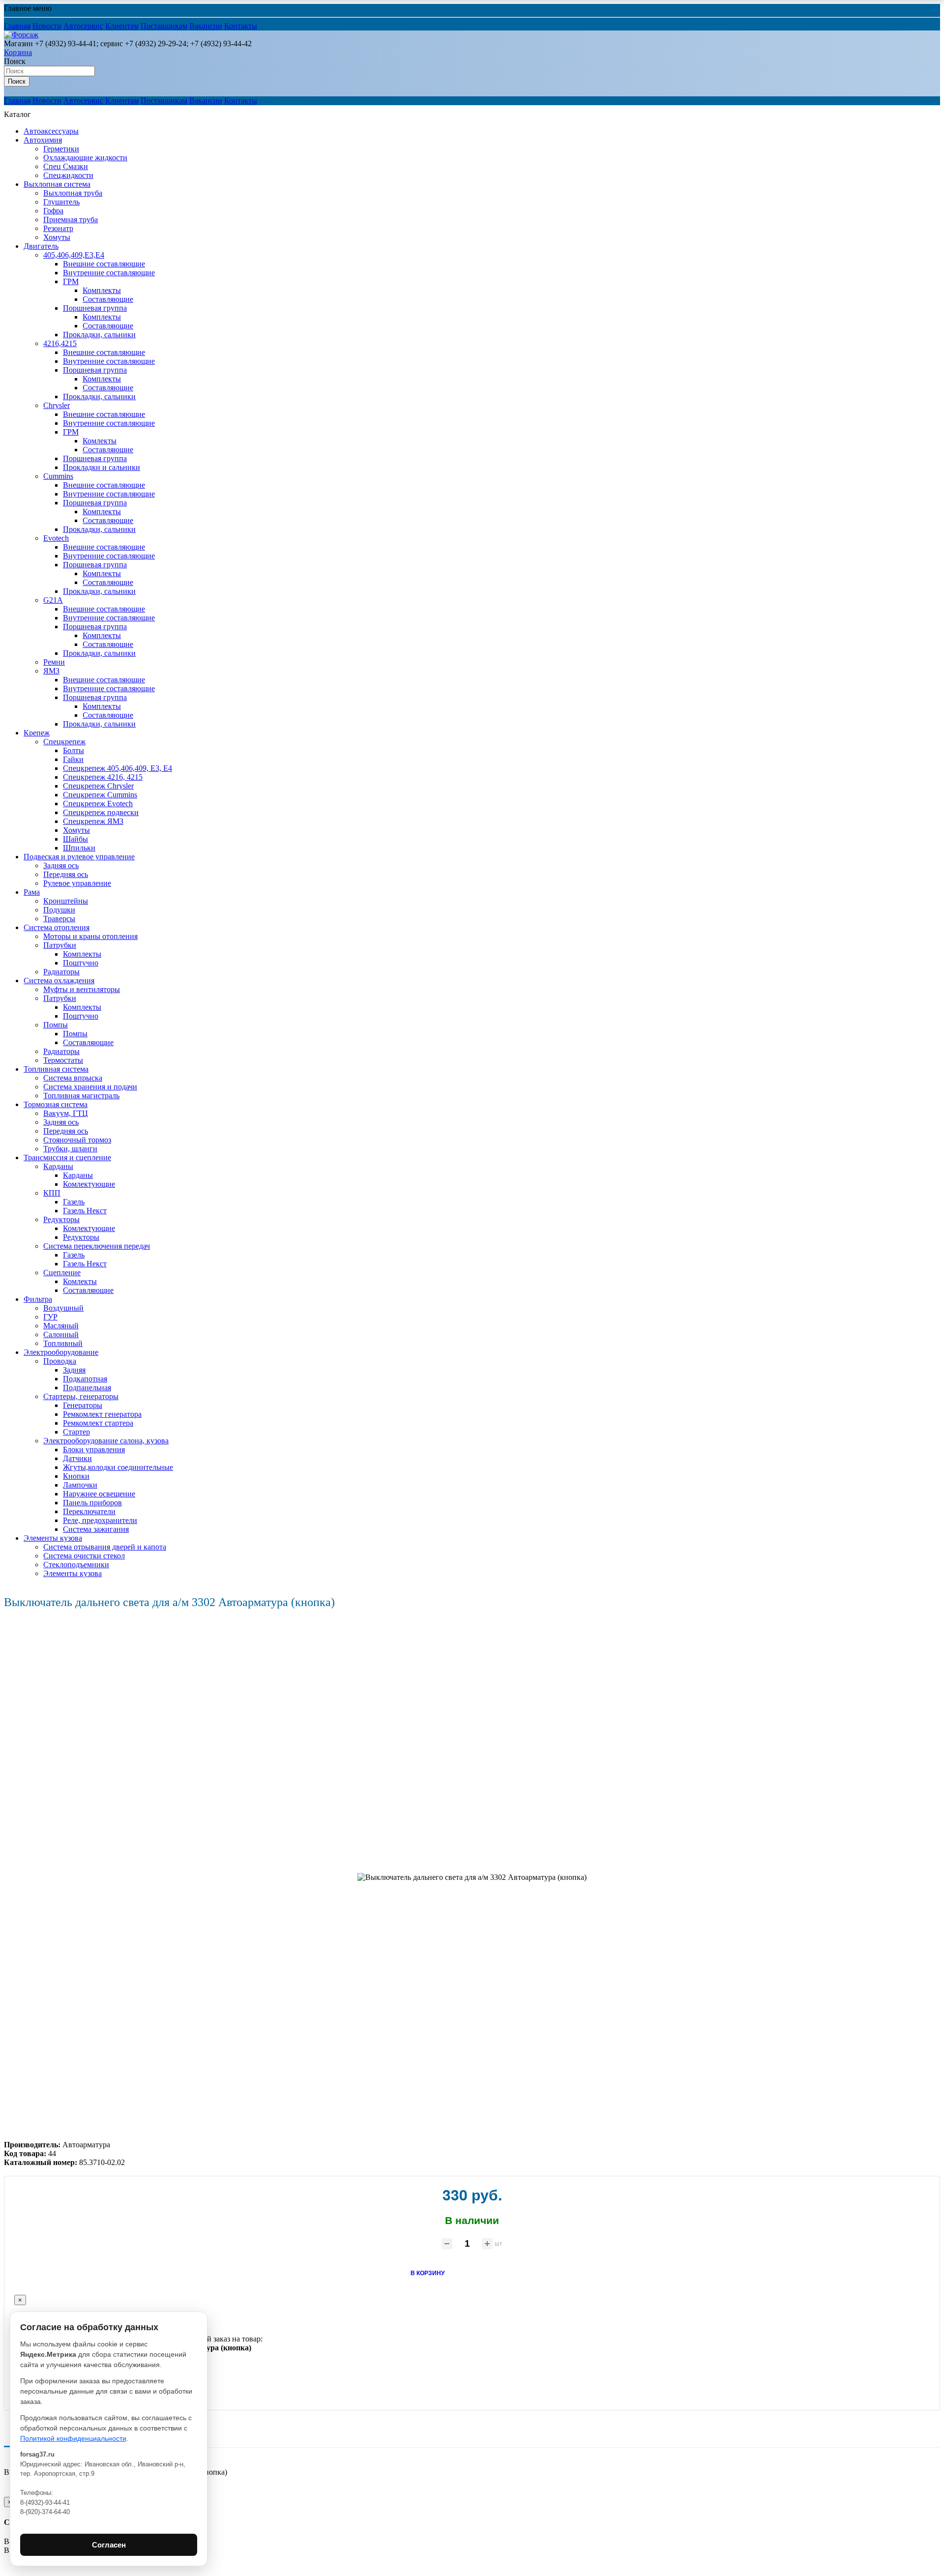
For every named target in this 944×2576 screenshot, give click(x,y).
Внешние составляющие (104, 264)
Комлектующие (89, 1184)
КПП (52, 1193)
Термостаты (63, 1060)
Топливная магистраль (81, 1096)
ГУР (50, 1317)
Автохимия (43, 140)
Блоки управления (94, 1449)
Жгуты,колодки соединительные (118, 1467)
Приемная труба (71, 220)
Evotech (56, 538)
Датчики (77, 1458)
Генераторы (83, 1405)
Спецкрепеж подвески (101, 812)
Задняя (74, 1370)
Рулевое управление (77, 883)
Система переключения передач (97, 1246)
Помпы (56, 1025)
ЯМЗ (51, 671)
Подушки (59, 910)
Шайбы (75, 839)
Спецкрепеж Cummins (100, 795)
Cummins (58, 476)
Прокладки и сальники (102, 467)
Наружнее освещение (99, 1494)
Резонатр (58, 228)
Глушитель (61, 202)
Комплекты (102, 290)
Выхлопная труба (73, 193)
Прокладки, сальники (99, 335)
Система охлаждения (59, 981)
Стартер (76, 1432)
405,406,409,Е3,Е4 (74, 255)
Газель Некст (85, 1211)
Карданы (58, 1166)
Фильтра (38, 1299)
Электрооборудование (61, 1352)
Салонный (61, 1334)
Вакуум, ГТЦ (66, 1113)
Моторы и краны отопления (90, 936)
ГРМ (71, 281)
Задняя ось (61, 865)
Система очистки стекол (84, 1556)
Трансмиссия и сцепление (67, 1157)
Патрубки (60, 945)
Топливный (63, 1343)
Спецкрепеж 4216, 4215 (103, 777)
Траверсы (59, 919)
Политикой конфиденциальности (73, 2438)
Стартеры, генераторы (81, 1396)
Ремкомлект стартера (98, 1423)
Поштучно (81, 963)
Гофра (53, 211)
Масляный (61, 1326)
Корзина (18, 52)
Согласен (109, 2545)
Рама (32, 892)
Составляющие (108, 299)
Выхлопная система (57, 184)
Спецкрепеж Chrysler (98, 786)
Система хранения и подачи (90, 1087)
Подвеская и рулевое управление (79, 857)
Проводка (60, 1361)
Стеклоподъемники (76, 1565)
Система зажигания (96, 1529)
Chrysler (57, 405)
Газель (74, 1202)
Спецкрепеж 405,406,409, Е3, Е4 (118, 768)
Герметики (61, 149)
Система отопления (57, 927)
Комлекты (100, 441)
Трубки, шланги (70, 1149)
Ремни (54, 662)
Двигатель (41, 246)
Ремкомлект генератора (102, 1414)
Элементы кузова (53, 1538)
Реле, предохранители (100, 1520)
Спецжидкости (68, 175)
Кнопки (76, 1476)
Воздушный (63, 1308)
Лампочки (80, 1485)
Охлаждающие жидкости (85, 158)
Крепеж (37, 733)
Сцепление (62, 1273)
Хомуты (57, 237)
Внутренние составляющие (109, 273)
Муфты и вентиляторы (82, 989)
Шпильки (79, 848)
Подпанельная (87, 1388)
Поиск (15, 61)
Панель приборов (92, 1503)
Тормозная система (56, 1104)
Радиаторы (61, 972)
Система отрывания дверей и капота (105, 1547)
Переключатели (89, 1511)
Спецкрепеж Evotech (98, 804)
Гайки (73, 759)
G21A (53, 600)
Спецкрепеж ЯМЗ (93, 821)
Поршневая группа (95, 308)
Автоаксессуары (51, 131)
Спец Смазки (66, 166)
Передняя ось (66, 874)
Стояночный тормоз (77, 1140)
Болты (74, 750)
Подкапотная (85, 1379)
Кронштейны (66, 901)
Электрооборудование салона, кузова (106, 1441)
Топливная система (56, 1069)
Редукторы (61, 1219)
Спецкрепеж (64, 742)
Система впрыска (73, 1078)
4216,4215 (60, 343)
